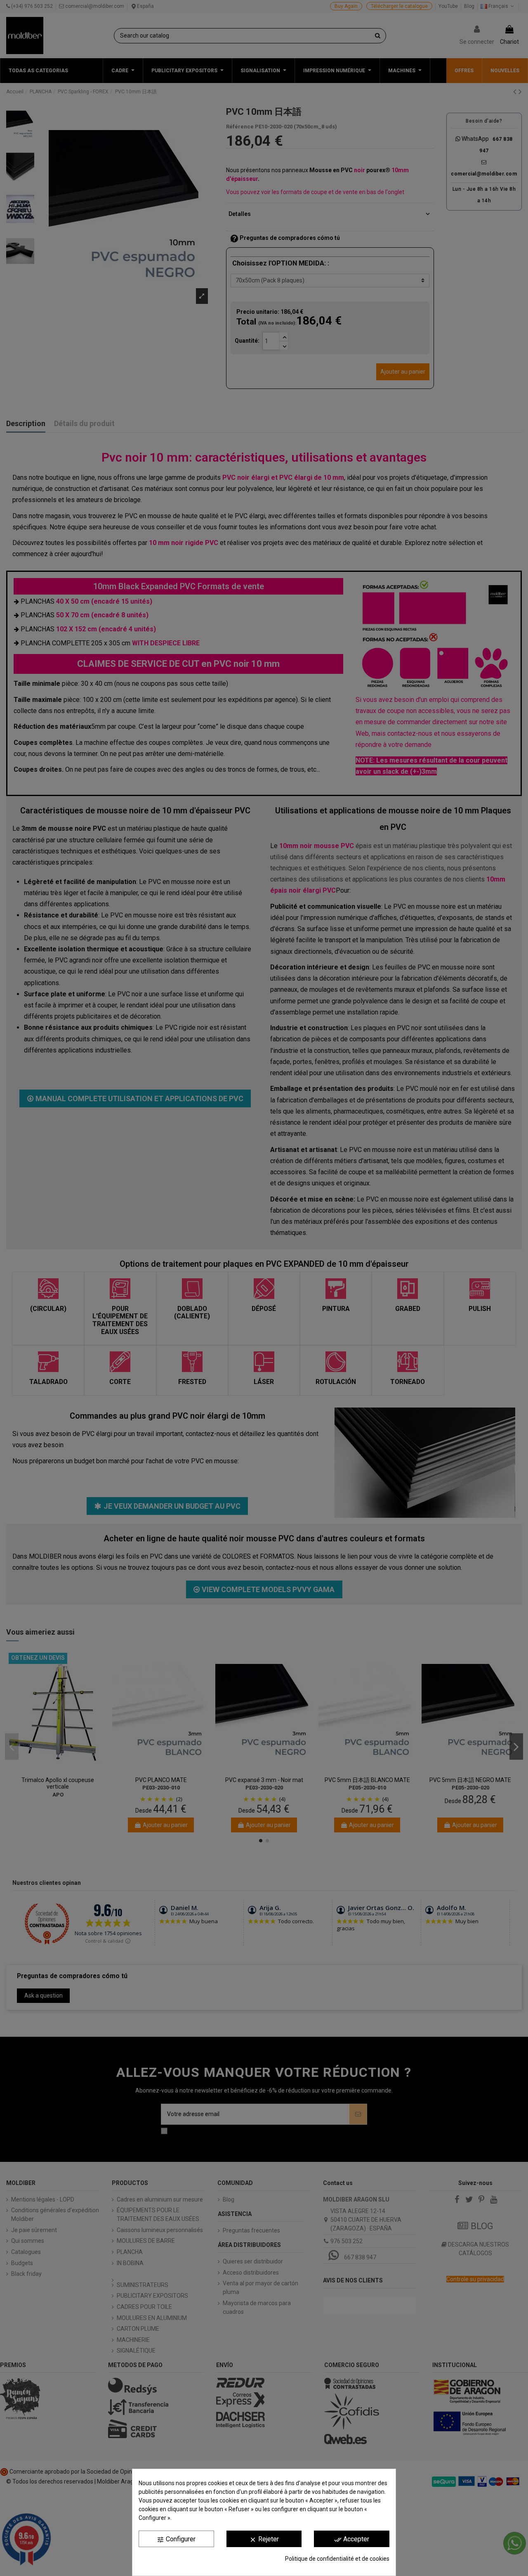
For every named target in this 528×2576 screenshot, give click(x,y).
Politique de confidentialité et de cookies (337, 2559)
